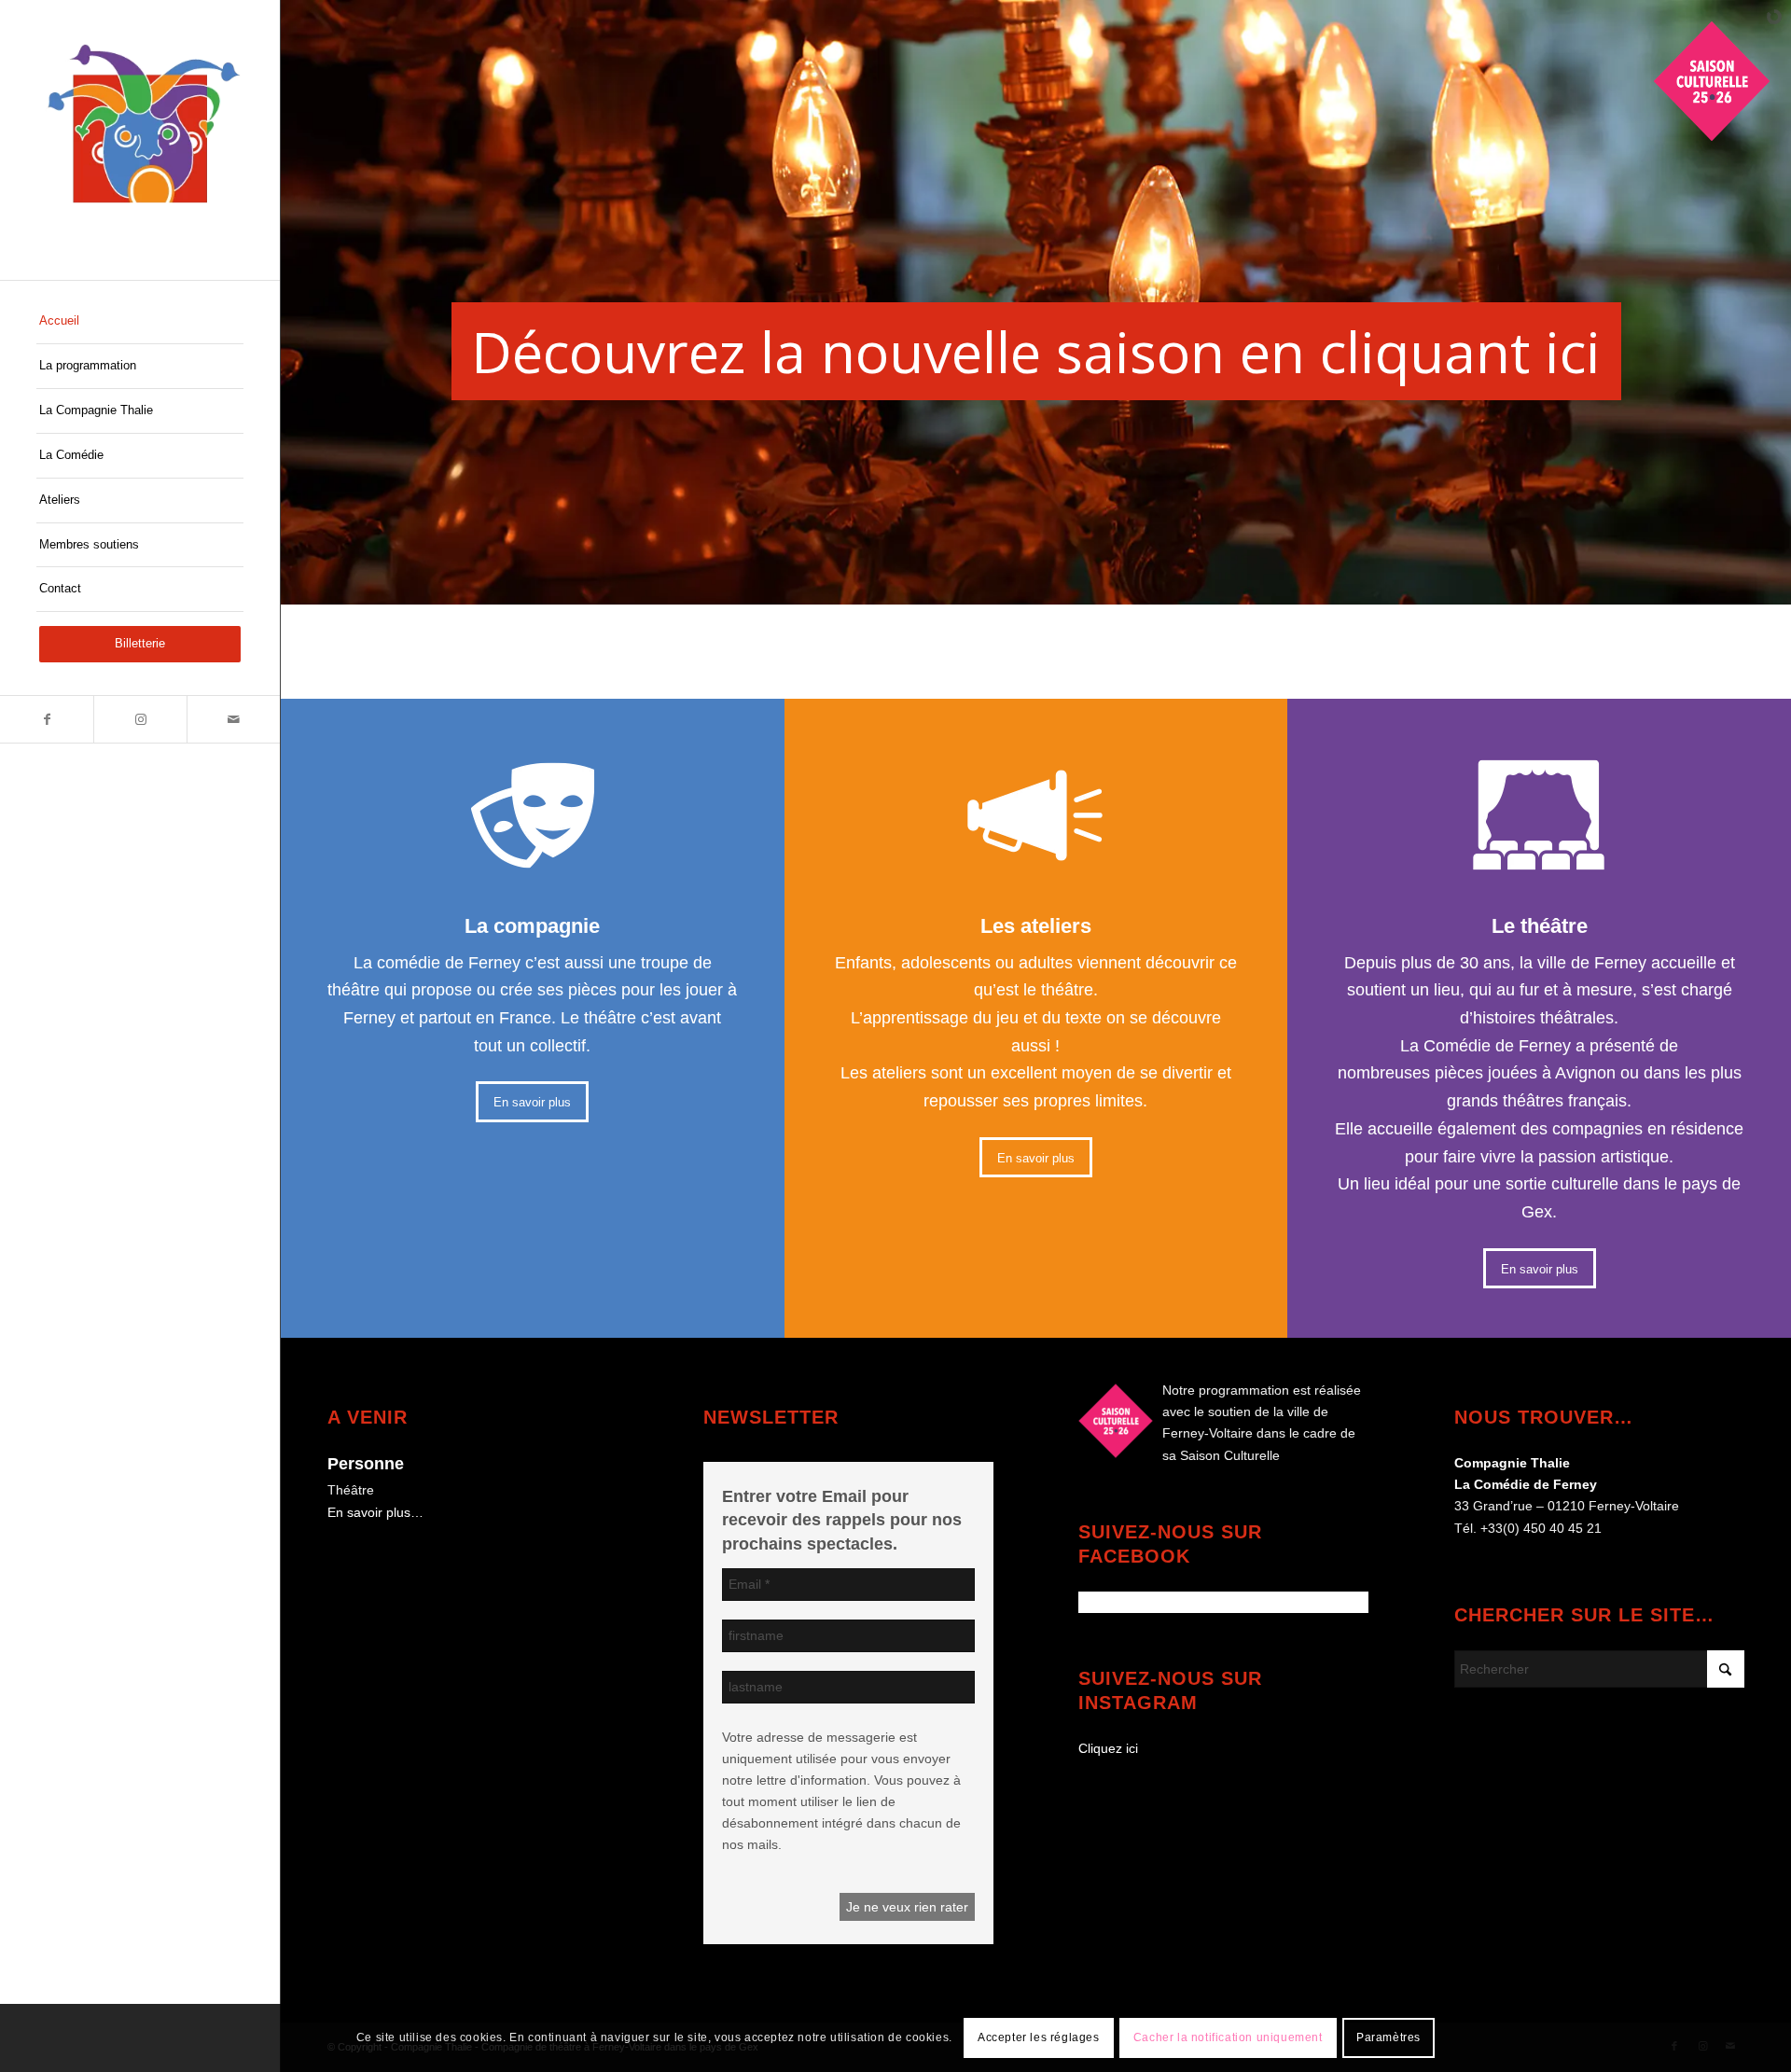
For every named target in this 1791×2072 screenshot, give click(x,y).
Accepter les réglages (1039, 2037)
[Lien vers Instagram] (140, 719)
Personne (366, 1464)
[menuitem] (140, 322)
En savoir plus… (375, 1512)
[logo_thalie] (140, 140)
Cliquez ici (1108, 1748)
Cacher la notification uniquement (1228, 2037)
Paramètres (1388, 2037)
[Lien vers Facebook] (47, 719)
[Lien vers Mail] (233, 719)
